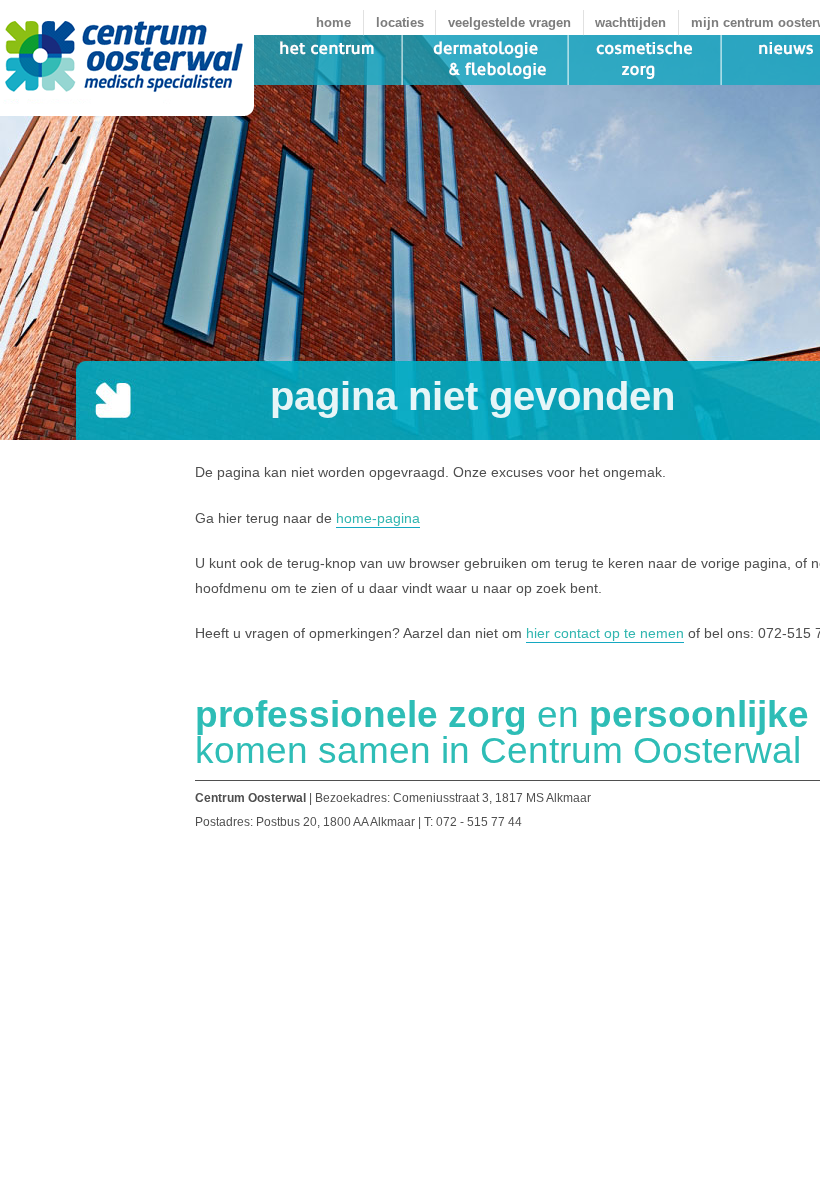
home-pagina (378, 518)
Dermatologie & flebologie (486, 60)
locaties (400, 22)
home (333, 22)
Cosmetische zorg (645, 60)
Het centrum (328, 60)
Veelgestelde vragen (509, 22)
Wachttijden (630, 22)
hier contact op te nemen (605, 633)
